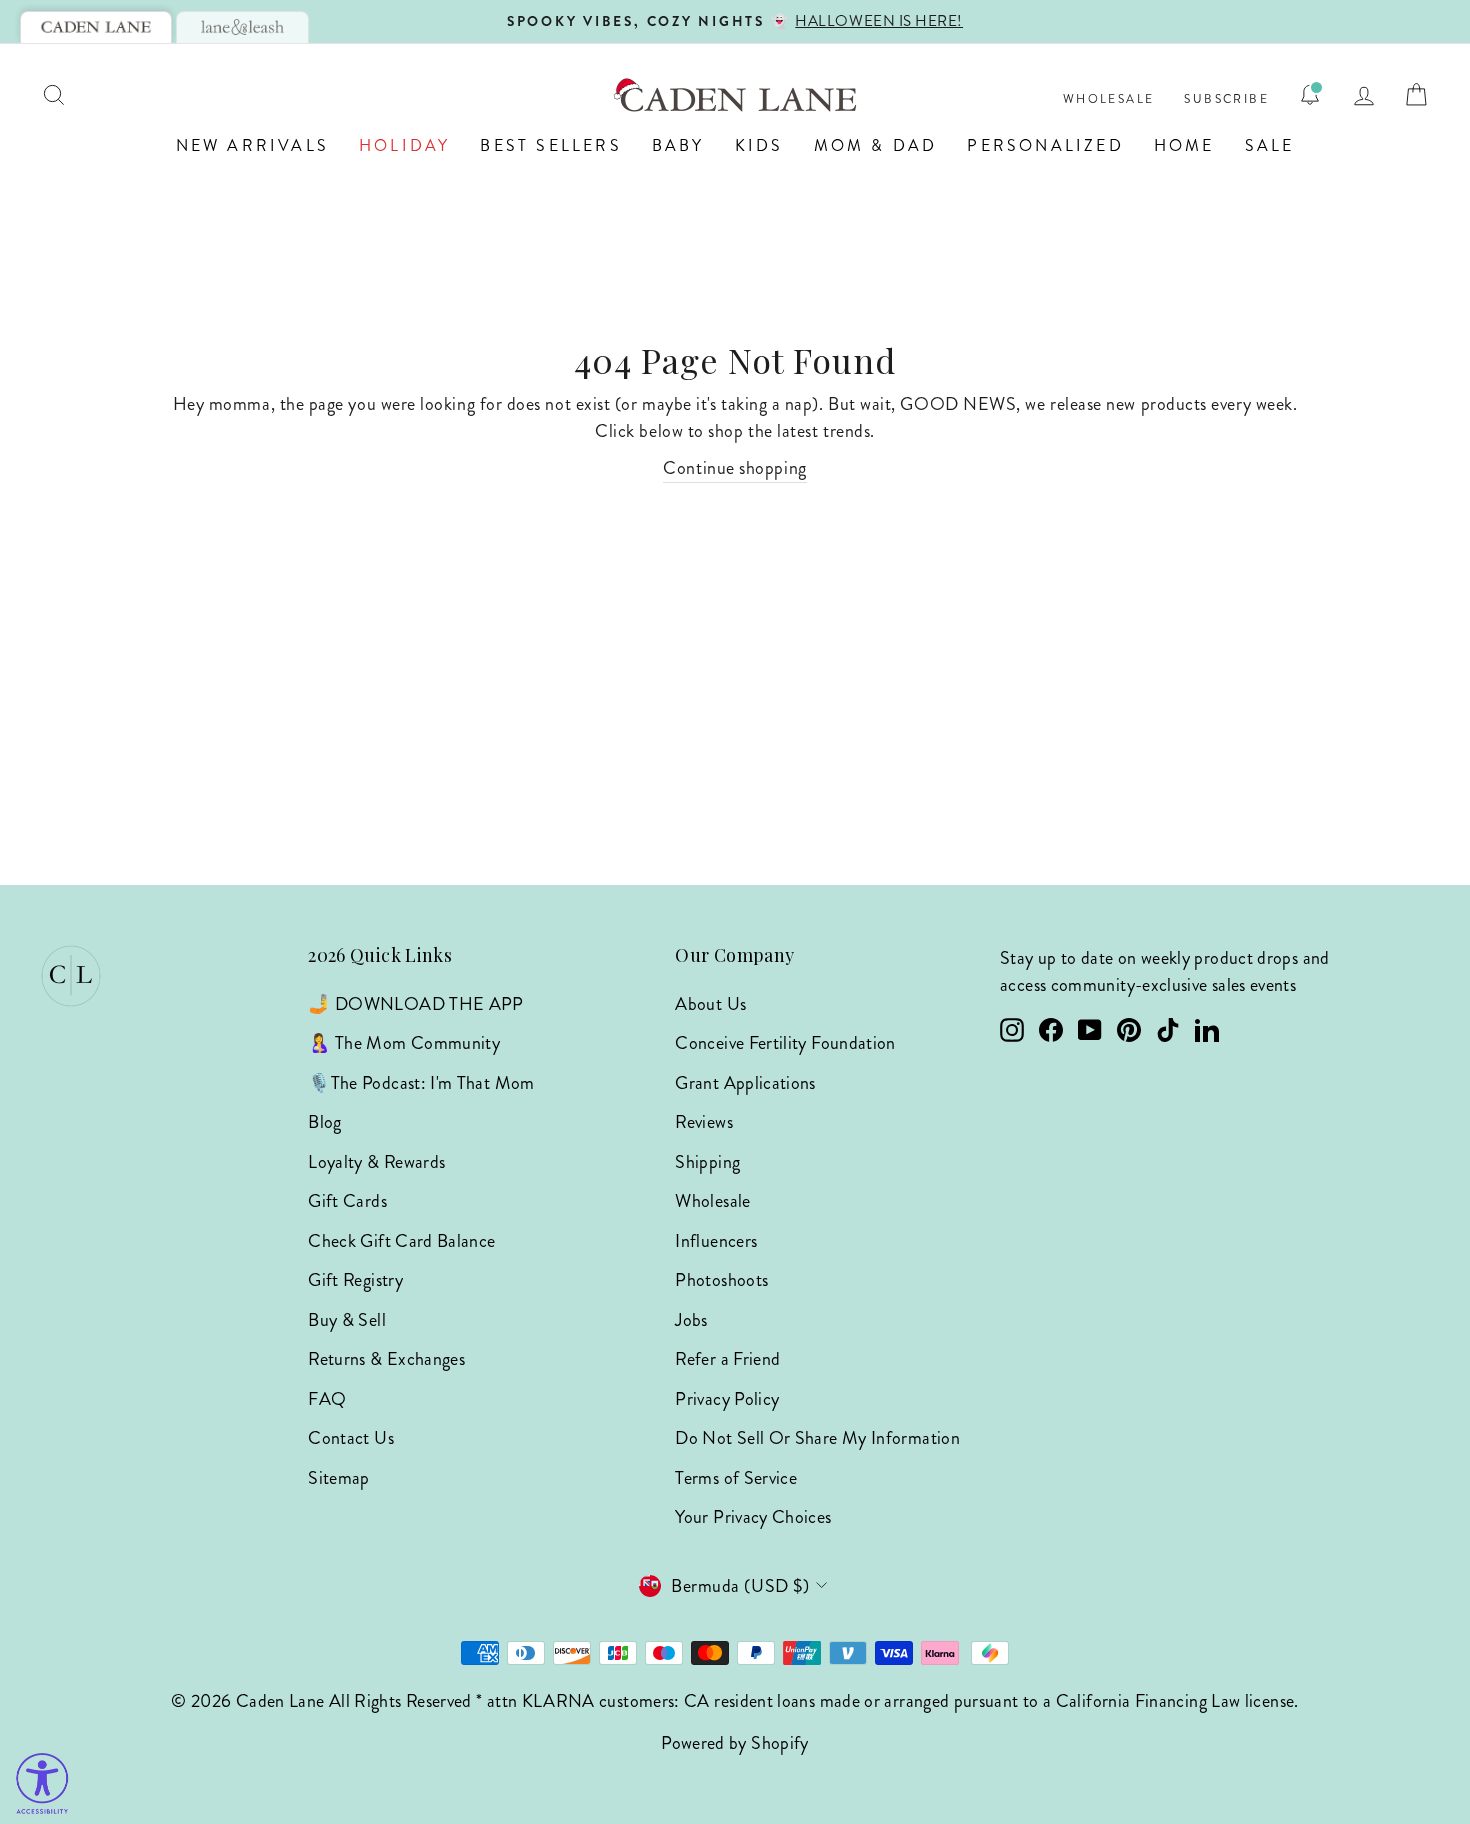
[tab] (96, 27)
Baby (678, 145)
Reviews (704, 1122)
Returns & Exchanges (386, 1359)
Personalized (1045, 145)
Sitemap (339, 1478)
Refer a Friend (727, 1359)
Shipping (707, 1162)
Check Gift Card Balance (401, 1241)
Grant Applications (745, 1083)
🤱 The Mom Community (404, 1043)
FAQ (327, 1399)
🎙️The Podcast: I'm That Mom (421, 1083)
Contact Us (351, 1438)
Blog (324, 1122)
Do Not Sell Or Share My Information (817, 1438)
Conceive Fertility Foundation (785, 1043)
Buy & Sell (347, 1320)
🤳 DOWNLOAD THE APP (415, 1004)
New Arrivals (252, 145)
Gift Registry (355, 1280)
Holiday (404, 145)
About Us (710, 1004)
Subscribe (1226, 99)
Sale (1270, 145)
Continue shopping (734, 468)
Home (1184, 145)
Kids (759, 145)
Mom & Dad (876, 145)
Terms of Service (736, 1478)
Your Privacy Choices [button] (753, 1517)
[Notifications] (1310, 95)
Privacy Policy (727, 1399)
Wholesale (1109, 99)
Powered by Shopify (734, 1743)
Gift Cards (347, 1201)
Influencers (716, 1241)
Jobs (691, 1320)
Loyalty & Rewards (376, 1162)
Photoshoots (721, 1280)
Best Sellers (550, 145)
